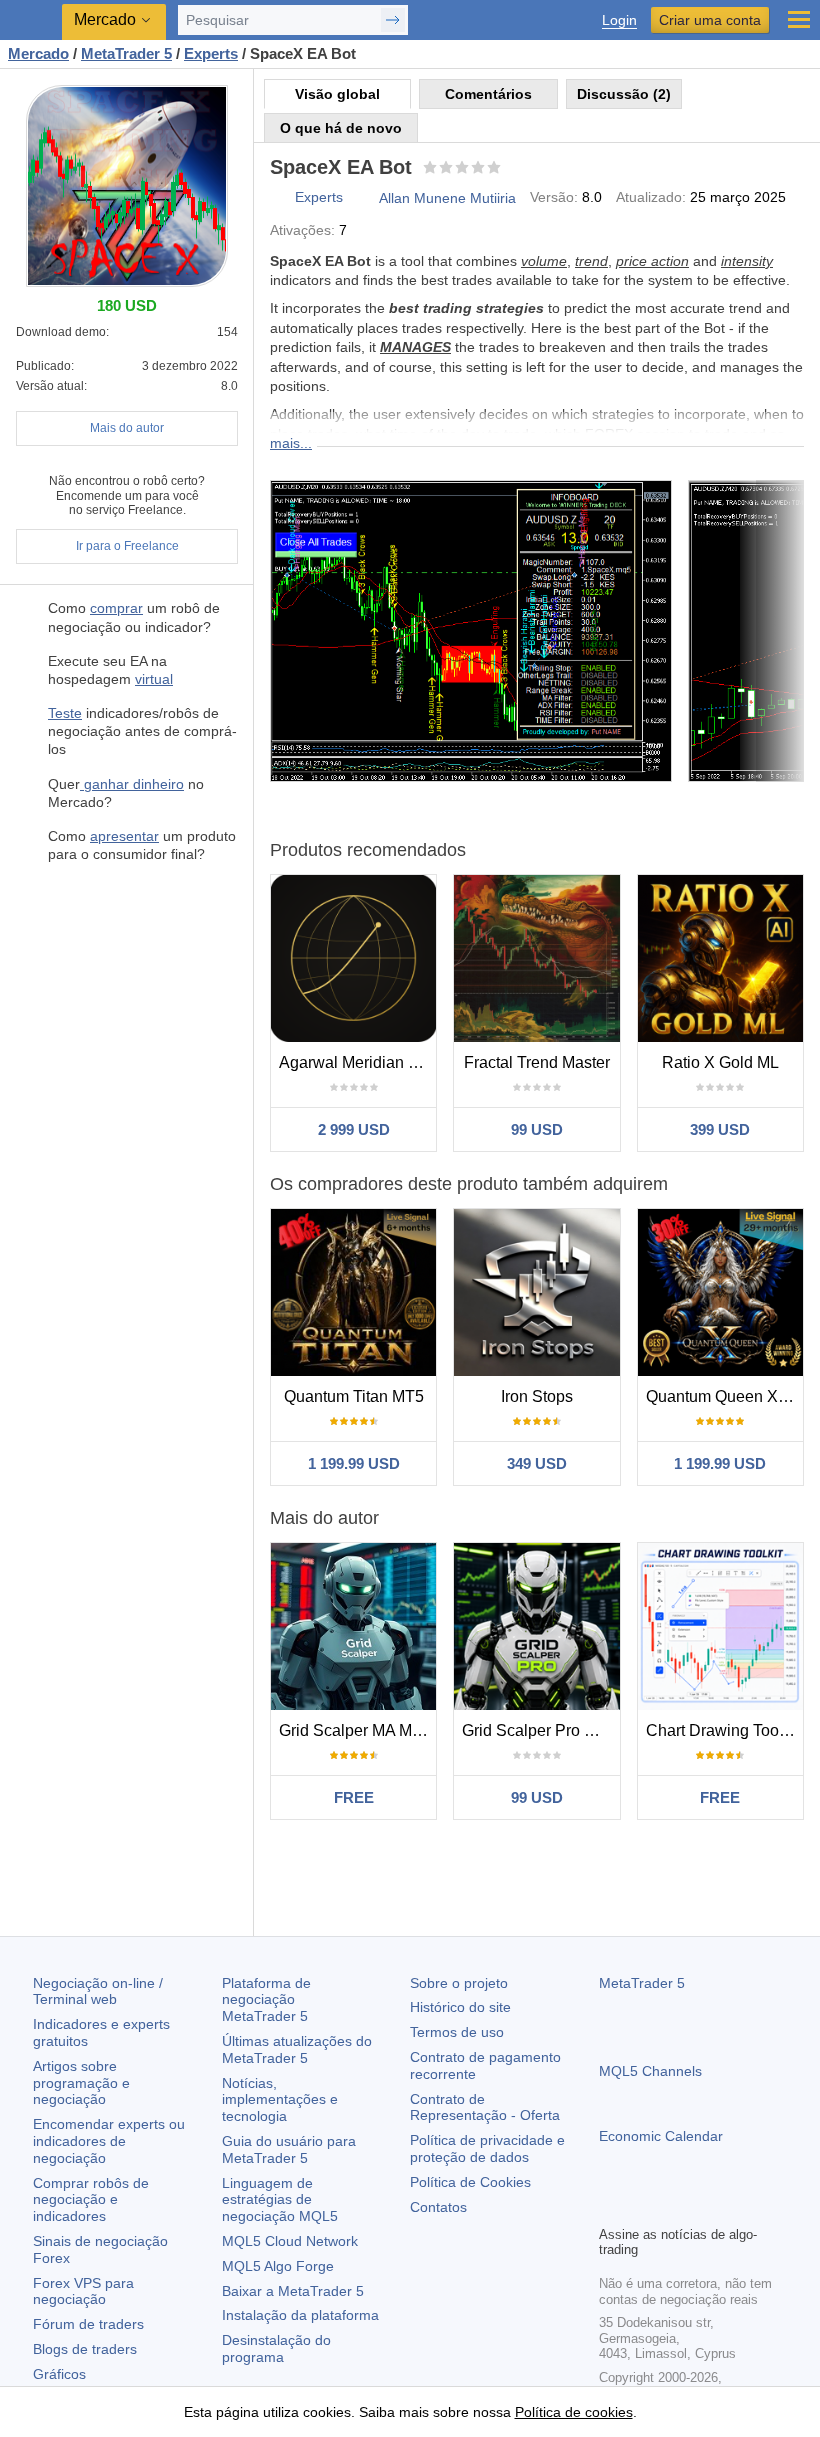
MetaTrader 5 (642, 1983)
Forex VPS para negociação (83, 2291)
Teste (65, 713)
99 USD (537, 1129)
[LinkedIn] (739, 2207)
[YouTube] (707, 2207)
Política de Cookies (470, 2182)
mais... (291, 443)
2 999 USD (354, 1129)
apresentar (124, 836)
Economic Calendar (661, 2136)
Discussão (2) (624, 94)
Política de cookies (574, 2412)
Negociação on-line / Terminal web (98, 1991)
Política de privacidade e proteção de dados (487, 2148)
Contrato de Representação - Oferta (485, 2107)
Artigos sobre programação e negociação (81, 2083)
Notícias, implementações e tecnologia (280, 2100)
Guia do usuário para (289, 2149)
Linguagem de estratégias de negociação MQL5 (280, 2200)
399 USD (720, 1129)
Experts (319, 197)
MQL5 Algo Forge (278, 2266)
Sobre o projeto (459, 1983)
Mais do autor (127, 428)
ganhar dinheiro (132, 784)
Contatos (438, 2207)
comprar (116, 608)
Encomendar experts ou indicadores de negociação (109, 2141)
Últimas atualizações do (297, 2049)
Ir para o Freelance (127, 546)
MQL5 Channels (650, 2071)
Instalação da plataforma (300, 2315)
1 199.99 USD (354, 1463)
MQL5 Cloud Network (290, 2241)
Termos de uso (457, 2032)
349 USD (537, 1463)
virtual (154, 679)
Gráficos (59, 2374)
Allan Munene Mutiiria (447, 198)
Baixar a (293, 2291)
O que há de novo (341, 128)
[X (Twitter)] (675, 2207)
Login (619, 20)
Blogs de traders (85, 2349)
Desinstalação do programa (276, 2348)
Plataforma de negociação (266, 2000)
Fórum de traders (88, 2324)
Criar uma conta (710, 20)
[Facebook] (611, 2207)
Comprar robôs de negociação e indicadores (91, 2200)
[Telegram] (643, 2207)
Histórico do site (460, 2007)
